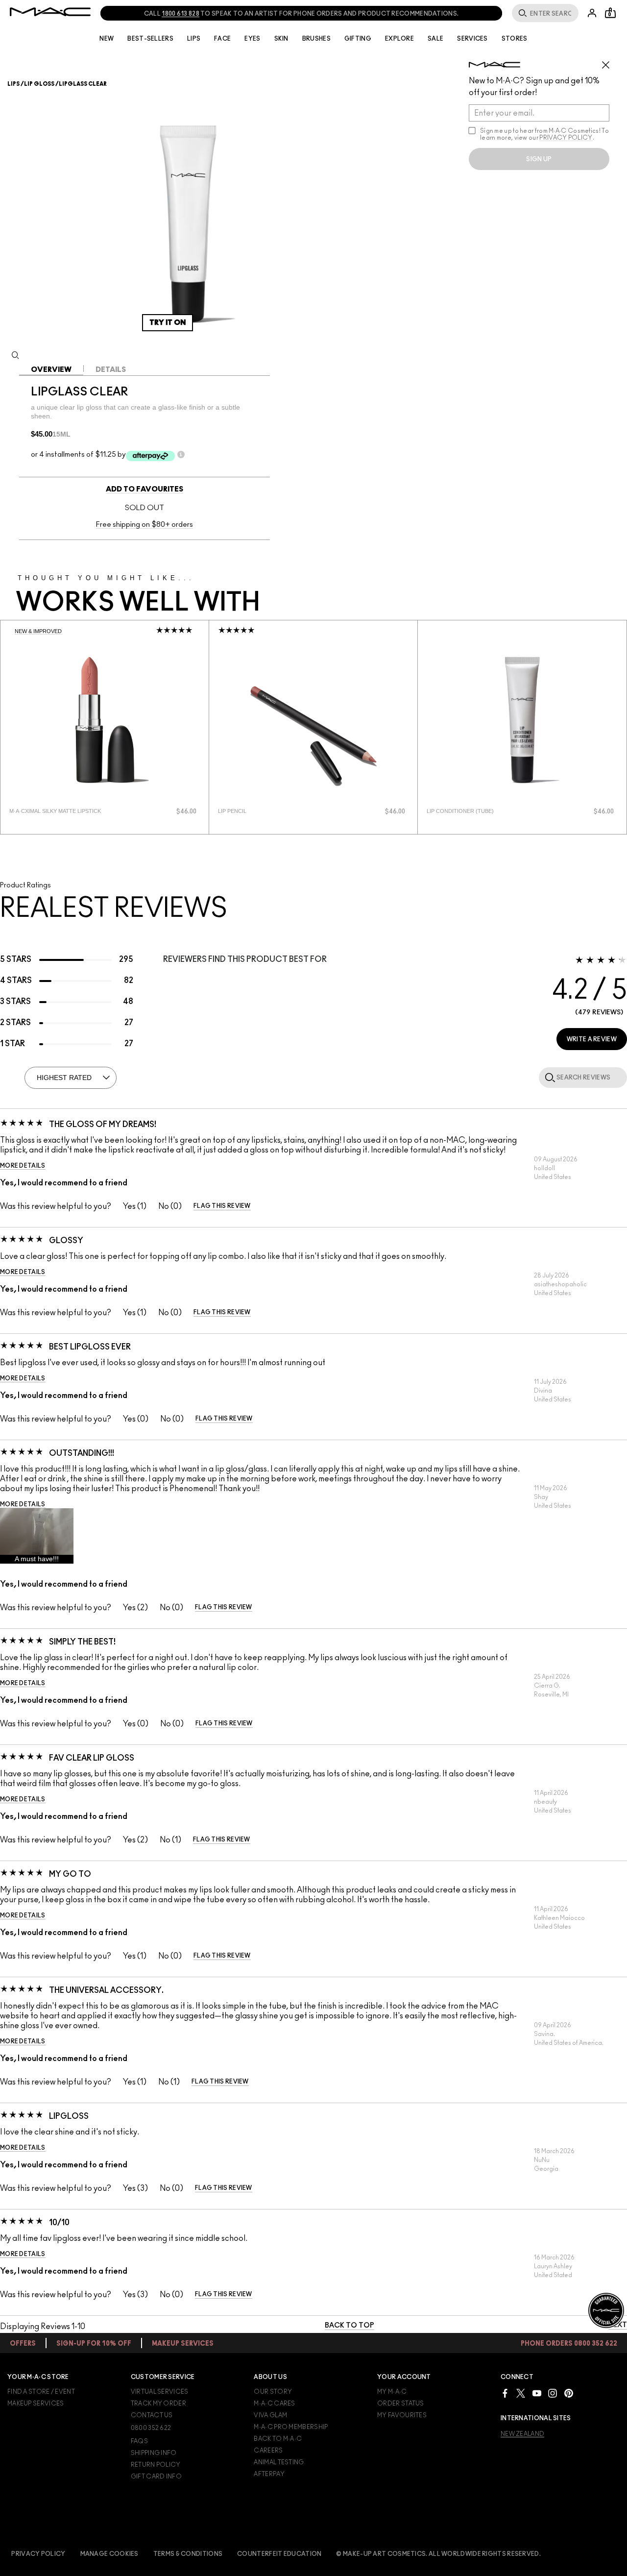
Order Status (401, 2404)
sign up (539, 159)
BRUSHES (316, 39)
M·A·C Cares (274, 2404)
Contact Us (152, 2415)
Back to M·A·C (278, 2439)
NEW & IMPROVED (38, 631)
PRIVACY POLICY (566, 138)
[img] (105, 720)
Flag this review (222, 1206)
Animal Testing (279, 2462)
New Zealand (522, 2434)
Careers (268, 2451)
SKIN (281, 39)
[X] (521, 2393)
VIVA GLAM (270, 2415)
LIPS (194, 39)
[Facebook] (505, 2393)
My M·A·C (392, 2392)
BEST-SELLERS (150, 39)
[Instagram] (553, 2393)
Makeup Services (36, 2404)
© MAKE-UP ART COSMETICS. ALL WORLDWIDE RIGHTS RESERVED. (438, 2554)
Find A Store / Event (41, 2392)
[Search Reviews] (548, 1077)
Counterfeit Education (279, 2554)
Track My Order (158, 2404)
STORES (515, 39)
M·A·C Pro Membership (291, 2427)
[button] (37, 1536)
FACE (222, 39)
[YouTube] (537, 2393)
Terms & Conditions (188, 2554)
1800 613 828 (181, 14)
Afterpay (269, 2474)
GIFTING (358, 39)
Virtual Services (160, 2392)
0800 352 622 (151, 2428)
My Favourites (402, 2415)
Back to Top (350, 2326)
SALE (435, 39)
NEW (107, 39)
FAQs (139, 2441)
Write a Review (592, 1039)
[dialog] (66, 811)
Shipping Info (154, 2453)
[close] (610, 61)
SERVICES (472, 39)
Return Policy (156, 2465)
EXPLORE (399, 39)
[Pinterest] (569, 2393)
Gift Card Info (156, 2477)
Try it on (168, 323)
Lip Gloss (39, 84)
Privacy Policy (38, 2554)
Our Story (273, 2392)
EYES (252, 39)
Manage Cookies (109, 2554)
